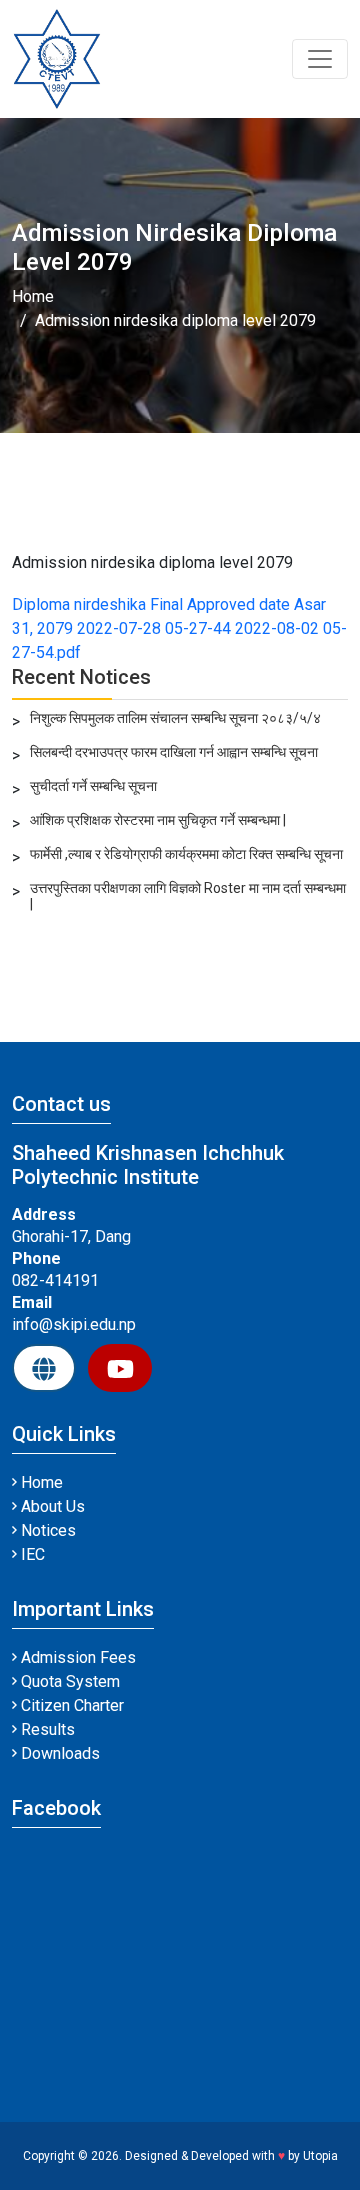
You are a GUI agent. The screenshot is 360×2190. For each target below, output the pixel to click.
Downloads (58, 1753)
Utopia (320, 2156)
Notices (46, 1530)
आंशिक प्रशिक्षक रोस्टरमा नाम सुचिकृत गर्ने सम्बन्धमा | (158, 820)
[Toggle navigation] (320, 59)
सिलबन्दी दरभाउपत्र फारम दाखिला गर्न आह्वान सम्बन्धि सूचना (174, 752)
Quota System (68, 1681)
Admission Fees (76, 1657)
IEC (31, 1554)
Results (46, 1729)
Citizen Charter (70, 1705)
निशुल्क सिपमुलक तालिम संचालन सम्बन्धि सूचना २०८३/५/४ (175, 718)
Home (33, 296)
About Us (51, 1506)
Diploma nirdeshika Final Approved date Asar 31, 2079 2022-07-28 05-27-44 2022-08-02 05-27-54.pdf (179, 628)
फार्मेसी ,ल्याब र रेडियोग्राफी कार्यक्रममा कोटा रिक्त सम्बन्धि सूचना (186, 854)
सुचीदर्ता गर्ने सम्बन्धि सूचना (93, 786)
